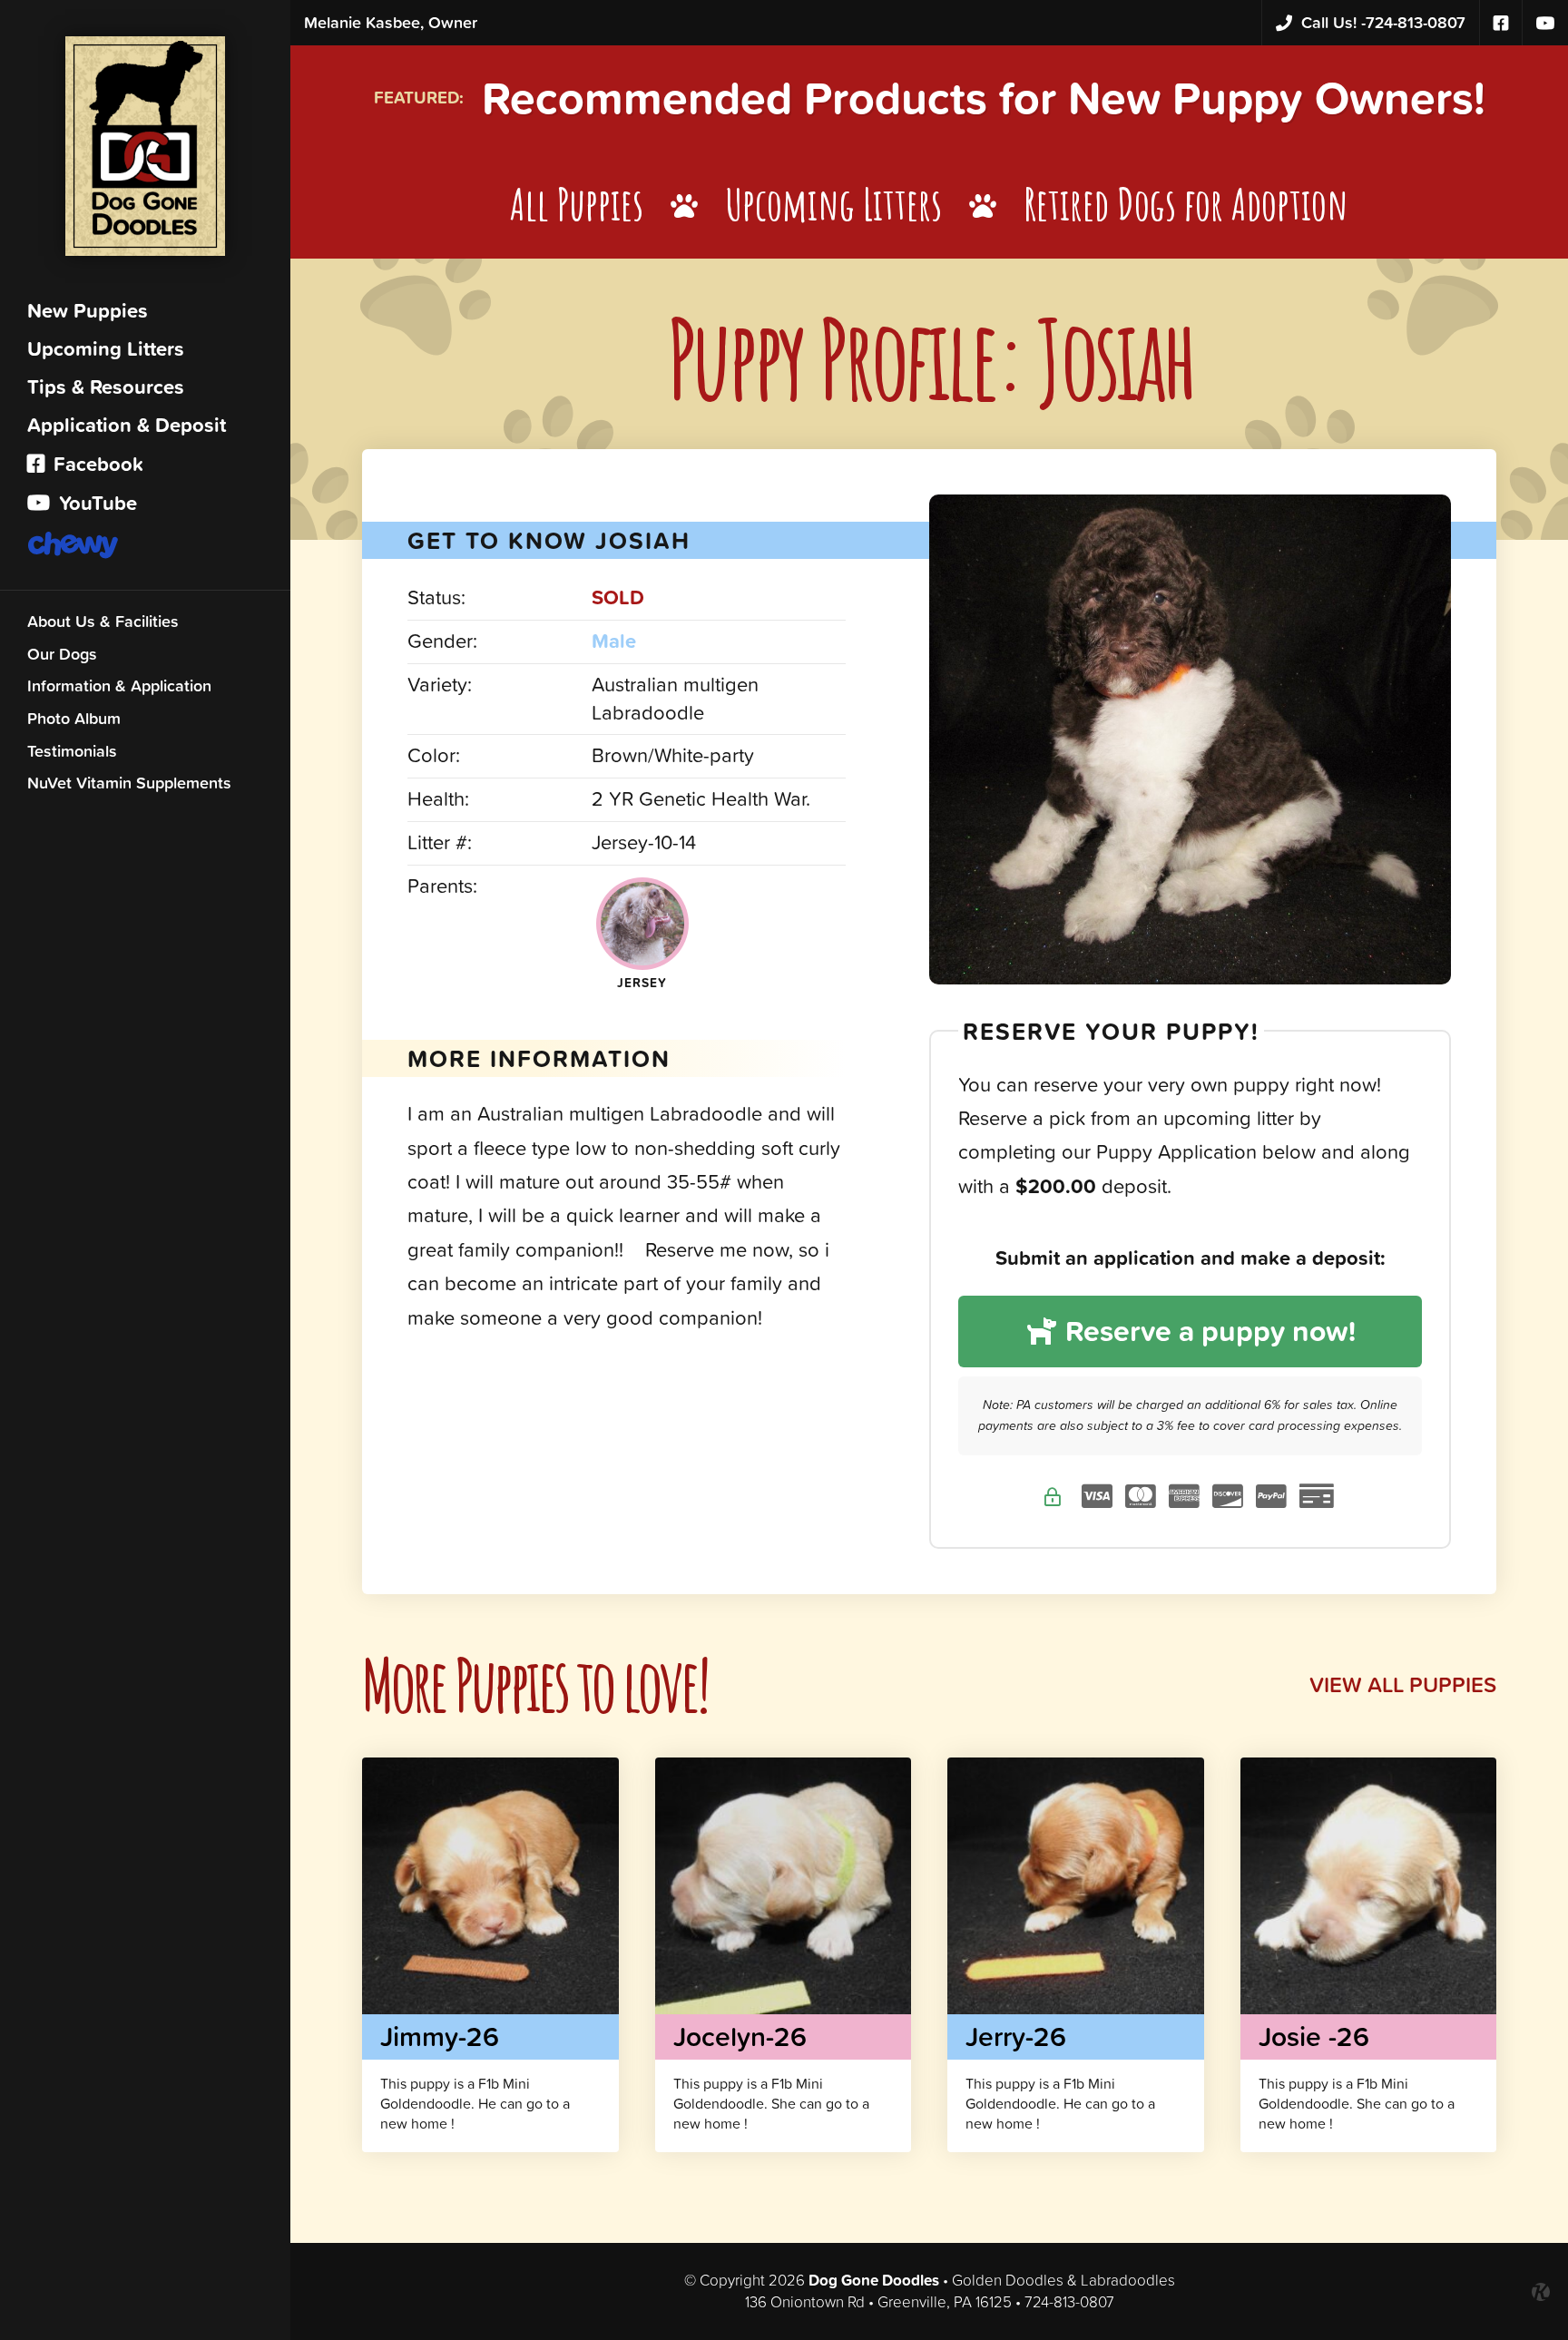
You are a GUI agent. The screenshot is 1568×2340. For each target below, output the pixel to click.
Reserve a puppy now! (1207, 1331)
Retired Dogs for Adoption (1186, 204)
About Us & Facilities (103, 621)
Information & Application (119, 685)
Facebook (96, 464)
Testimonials (72, 751)
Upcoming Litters (106, 349)
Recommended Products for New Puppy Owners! (984, 98)
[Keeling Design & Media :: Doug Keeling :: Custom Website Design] (1541, 2292)
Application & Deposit (127, 425)
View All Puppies (1403, 1684)
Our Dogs (62, 654)
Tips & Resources (106, 387)
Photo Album (74, 718)
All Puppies (577, 204)
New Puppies (88, 311)
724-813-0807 (1383, 22)
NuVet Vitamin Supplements (129, 783)
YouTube (95, 503)
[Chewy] (145, 547)
